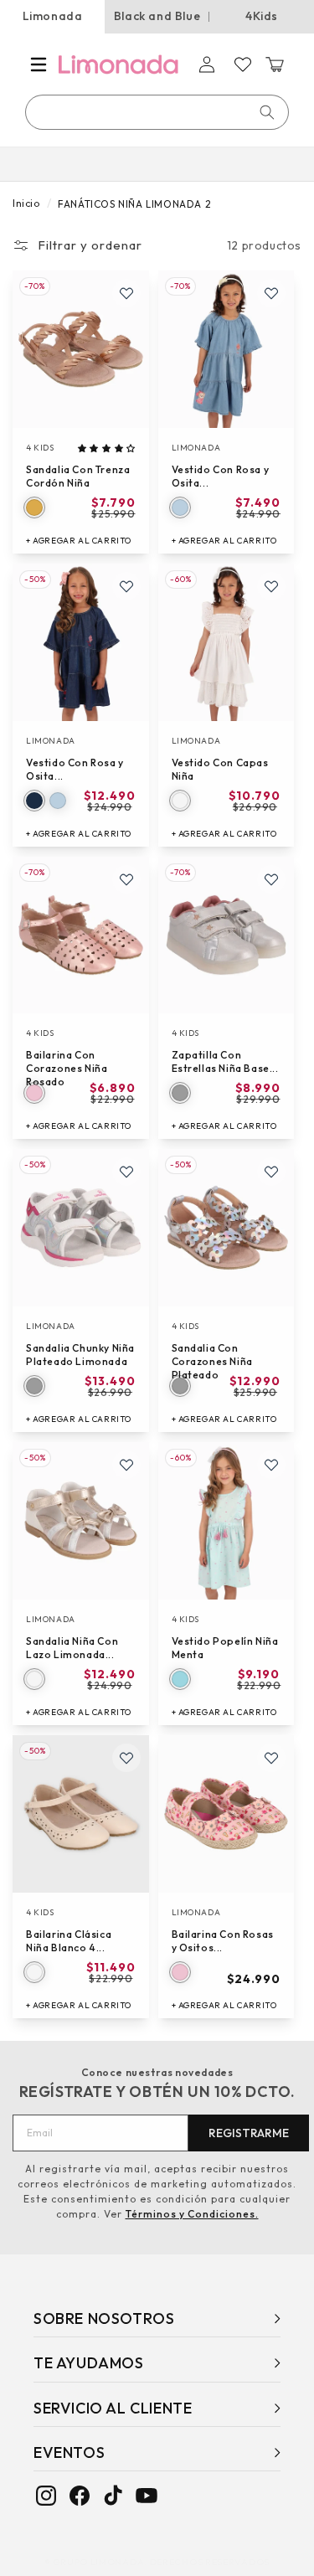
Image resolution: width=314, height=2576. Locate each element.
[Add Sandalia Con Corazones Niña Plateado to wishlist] (271, 1172)
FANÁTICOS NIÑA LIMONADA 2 (134, 204)
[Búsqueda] (267, 112)
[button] (39, 64)
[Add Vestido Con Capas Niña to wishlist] (271, 586)
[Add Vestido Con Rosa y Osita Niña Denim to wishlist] (271, 293)
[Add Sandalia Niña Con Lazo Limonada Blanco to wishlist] (126, 1465)
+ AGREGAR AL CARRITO (79, 541)
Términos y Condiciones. (192, 2214)
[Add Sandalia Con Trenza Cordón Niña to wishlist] (126, 293)
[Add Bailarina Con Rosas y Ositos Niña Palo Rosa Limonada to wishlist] (271, 1758)
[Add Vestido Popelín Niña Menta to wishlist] (271, 1465)
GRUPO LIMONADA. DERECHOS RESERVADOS (161, 2562)
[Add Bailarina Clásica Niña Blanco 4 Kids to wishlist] (126, 1758)
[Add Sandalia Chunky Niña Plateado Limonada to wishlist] (126, 1172)
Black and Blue (157, 16)
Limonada (53, 16)
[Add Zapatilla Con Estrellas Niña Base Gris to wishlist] (271, 879)
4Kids (262, 16)
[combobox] (158, 112)
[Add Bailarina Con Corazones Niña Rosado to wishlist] (126, 879)
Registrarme (249, 2133)
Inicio (26, 203)
